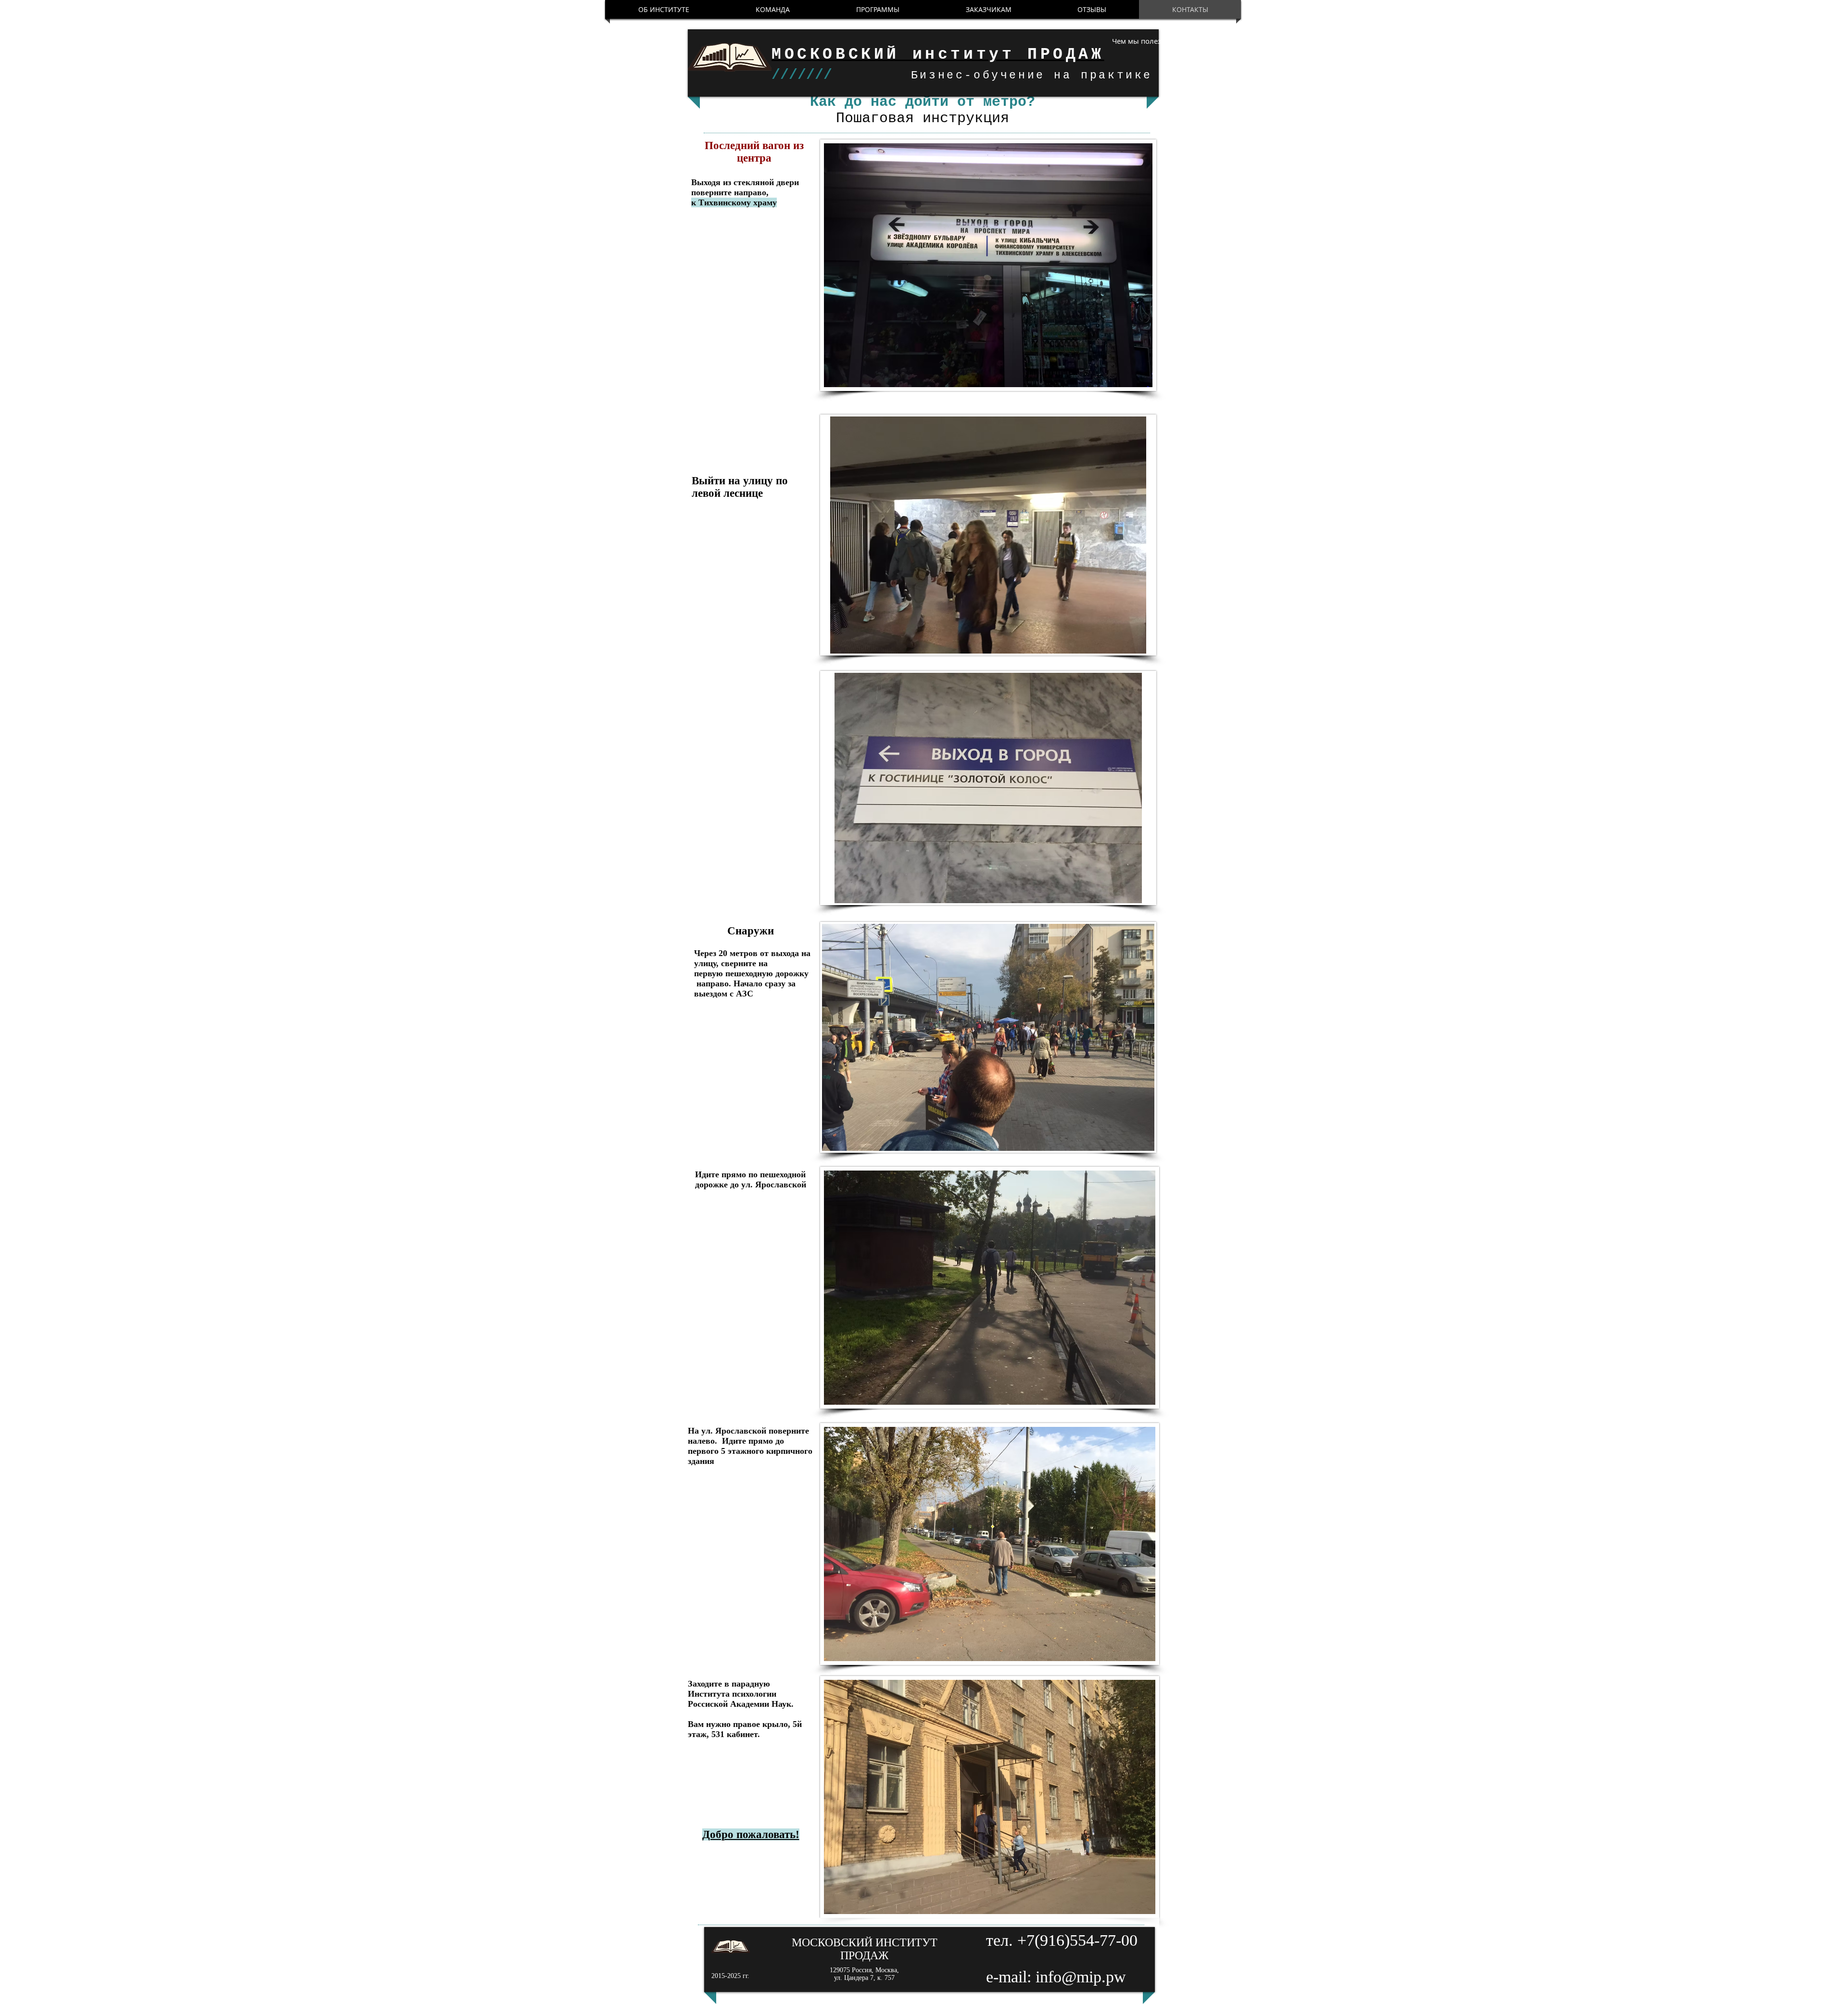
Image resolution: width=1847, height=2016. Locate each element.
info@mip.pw (1081, 1977)
